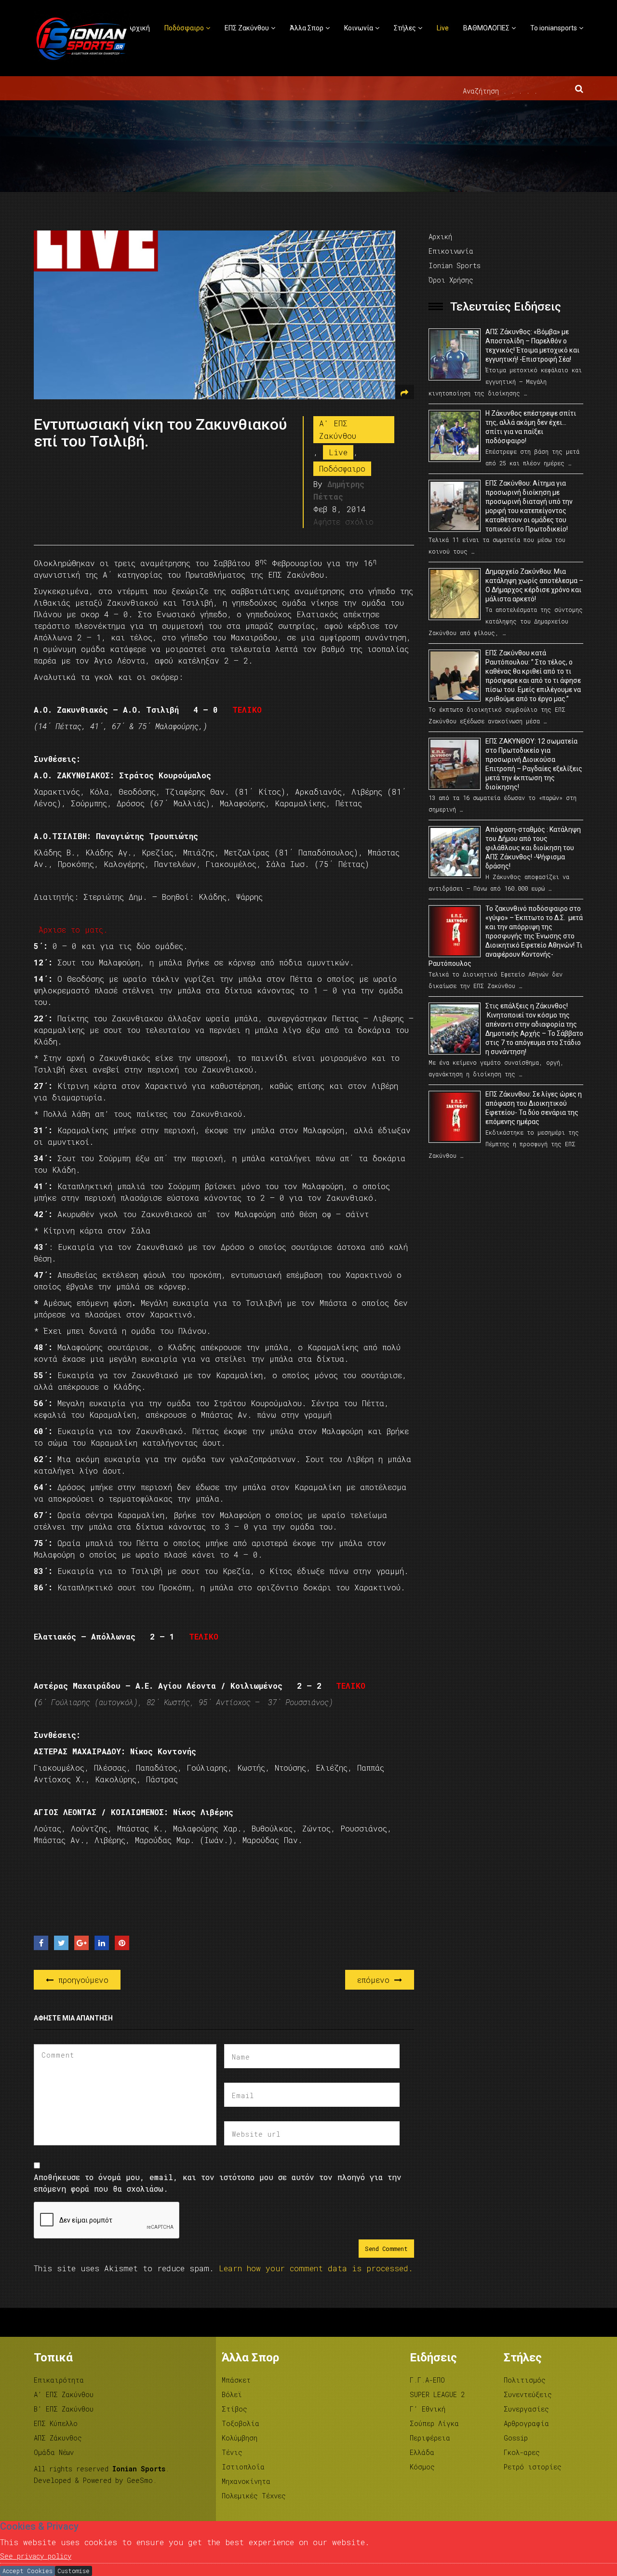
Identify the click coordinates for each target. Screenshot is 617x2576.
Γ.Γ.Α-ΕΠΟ (427, 2380)
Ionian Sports (455, 265)
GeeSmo (140, 2480)
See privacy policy (36, 2556)
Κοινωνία (359, 28)
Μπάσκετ (236, 2380)
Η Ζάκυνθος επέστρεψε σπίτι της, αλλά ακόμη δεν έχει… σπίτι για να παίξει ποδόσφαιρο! (531, 427)
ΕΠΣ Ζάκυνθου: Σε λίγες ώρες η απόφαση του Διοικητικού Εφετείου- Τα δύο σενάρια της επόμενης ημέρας (534, 1108)
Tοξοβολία (241, 2423)
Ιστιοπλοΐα (243, 2467)
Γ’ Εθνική (428, 2409)
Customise (74, 2571)
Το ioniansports (554, 28)
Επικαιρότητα (59, 2380)
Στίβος (235, 2409)
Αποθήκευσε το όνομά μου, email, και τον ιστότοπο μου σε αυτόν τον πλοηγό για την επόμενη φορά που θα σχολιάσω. (218, 2183)
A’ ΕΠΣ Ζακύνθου (64, 2394)
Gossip (516, 2438)
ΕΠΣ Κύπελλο (56, 2423)
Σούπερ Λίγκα (434, 2423)
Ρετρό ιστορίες (533, 2467)
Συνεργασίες (526, 2409)
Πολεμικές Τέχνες (254, 2496)
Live (443, 28)
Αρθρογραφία (526, 2423)
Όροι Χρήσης (451, 280)
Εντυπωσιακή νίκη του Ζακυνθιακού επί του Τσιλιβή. (160, 433)
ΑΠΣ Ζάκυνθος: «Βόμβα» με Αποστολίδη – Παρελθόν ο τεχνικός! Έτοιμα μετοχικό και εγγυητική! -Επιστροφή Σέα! (532, 346)
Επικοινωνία (451, 251)
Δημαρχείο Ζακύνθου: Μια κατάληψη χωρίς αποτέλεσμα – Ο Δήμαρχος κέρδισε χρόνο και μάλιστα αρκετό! (534, 585)
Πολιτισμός (525, 2380)
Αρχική (139, 28)
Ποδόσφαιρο (184, 28)
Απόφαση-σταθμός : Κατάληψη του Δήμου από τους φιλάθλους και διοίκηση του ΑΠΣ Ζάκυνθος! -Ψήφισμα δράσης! (533, 848)
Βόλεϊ (232, 2394)
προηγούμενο (81, 1980)
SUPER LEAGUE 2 (437, 2394)
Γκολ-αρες (522, 2452)
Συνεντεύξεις (528, 2394)
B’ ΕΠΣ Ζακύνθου (64, 2409)
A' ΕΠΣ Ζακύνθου (338, 429)
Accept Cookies (27, 2571)
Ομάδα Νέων (54, 2452)
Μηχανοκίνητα (246, 2481)
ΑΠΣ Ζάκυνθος (58, 2438)
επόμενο (376, 1980)
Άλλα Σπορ (307, 28)
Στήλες (405, 28)
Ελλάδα (422, 2452)
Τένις (232, 2452)
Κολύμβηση (240, 2438)
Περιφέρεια (430, 2438)
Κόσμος (422, 2467)
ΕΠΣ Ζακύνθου (247, 28)
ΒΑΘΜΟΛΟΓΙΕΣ (486, 28)
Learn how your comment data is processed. (316, 2268)
